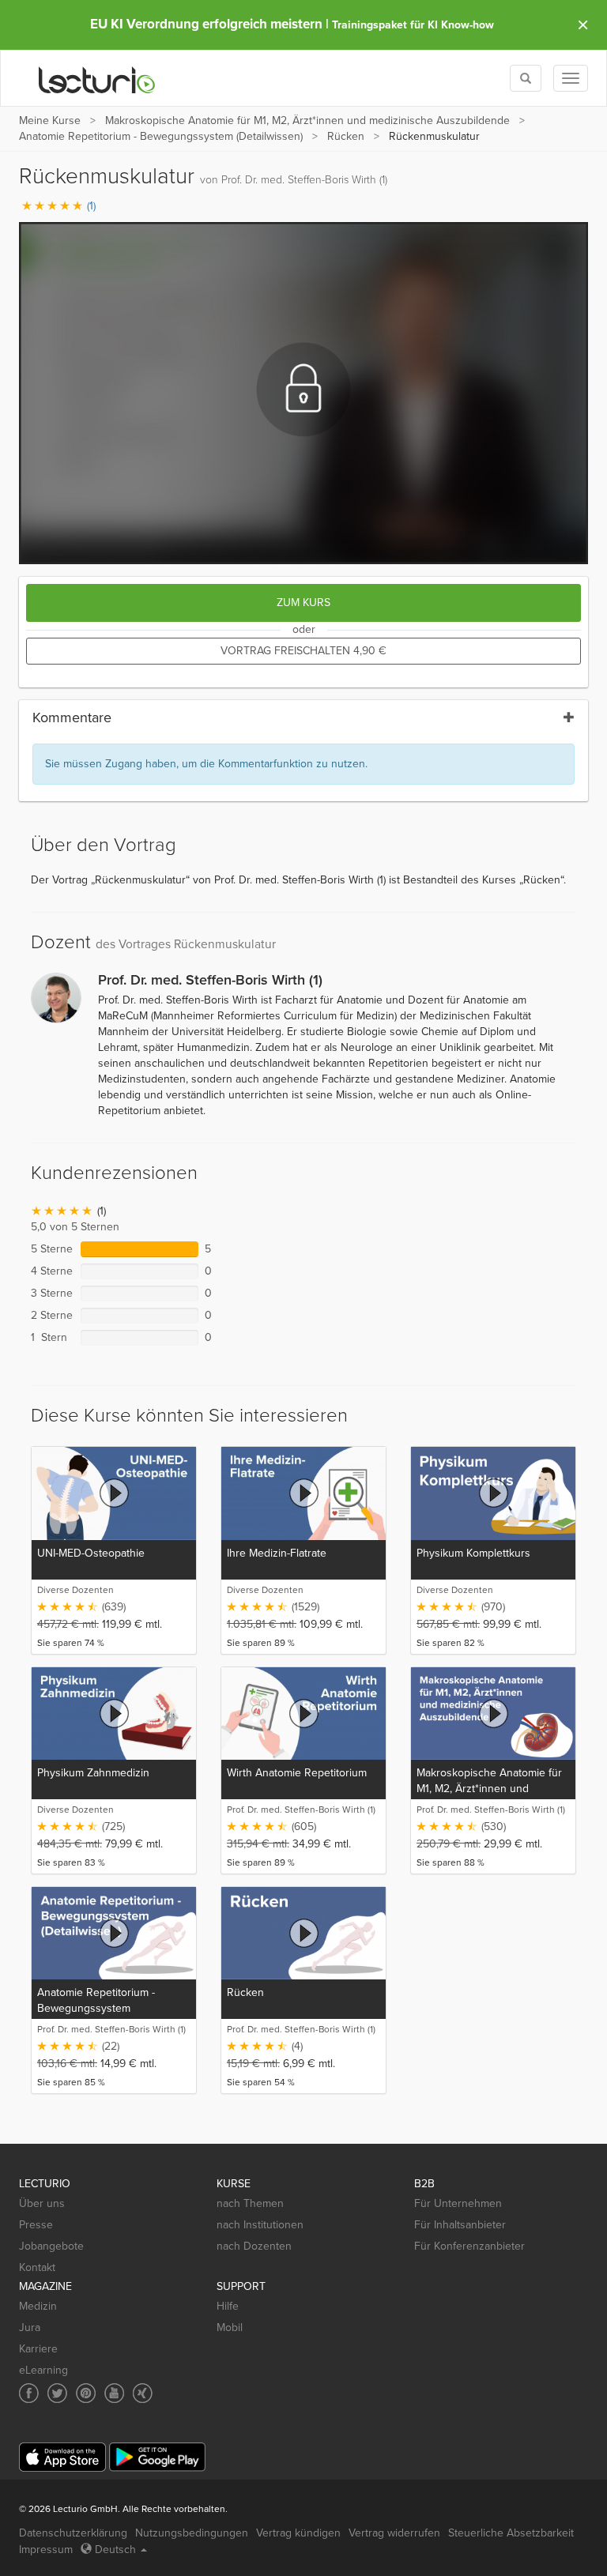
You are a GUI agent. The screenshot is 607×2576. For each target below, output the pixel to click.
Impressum (46, 2550)
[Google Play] (157, 2457)
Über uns (42, 2203)
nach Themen (250, 2203)
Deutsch (115, 2550)
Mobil (230, 2327)
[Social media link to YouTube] (114, 2393)
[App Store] (62, 2457)
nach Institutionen (260, 2225)
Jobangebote (51, 2246)
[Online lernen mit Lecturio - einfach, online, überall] (97, 79)
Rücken (346, 136)
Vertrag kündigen (298, 2533)
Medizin (38, 2306)
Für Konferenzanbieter (469, 2246)
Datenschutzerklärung (73, 2533)
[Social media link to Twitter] (57, 2393)
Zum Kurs (303, 603)
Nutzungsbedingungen (192, 2533)
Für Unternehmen (458, 2203)
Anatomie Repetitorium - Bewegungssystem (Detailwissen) (161, 136)
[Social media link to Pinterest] (86, 2393)
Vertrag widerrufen (394, 2533)
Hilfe (228, 2306)
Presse (36, 2225)
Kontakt (37, 2267)
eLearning (43, 2370)
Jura (30, 2327)
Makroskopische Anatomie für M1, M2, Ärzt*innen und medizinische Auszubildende (307, 121)
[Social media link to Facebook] (29, 2393)
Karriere (38, 2349)
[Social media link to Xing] (143, 2393)
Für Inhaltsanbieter (460, 2225)
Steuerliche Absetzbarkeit (511, 2533)
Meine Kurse (50, 121)
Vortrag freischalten (303, 651)
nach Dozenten (254, 2246)
